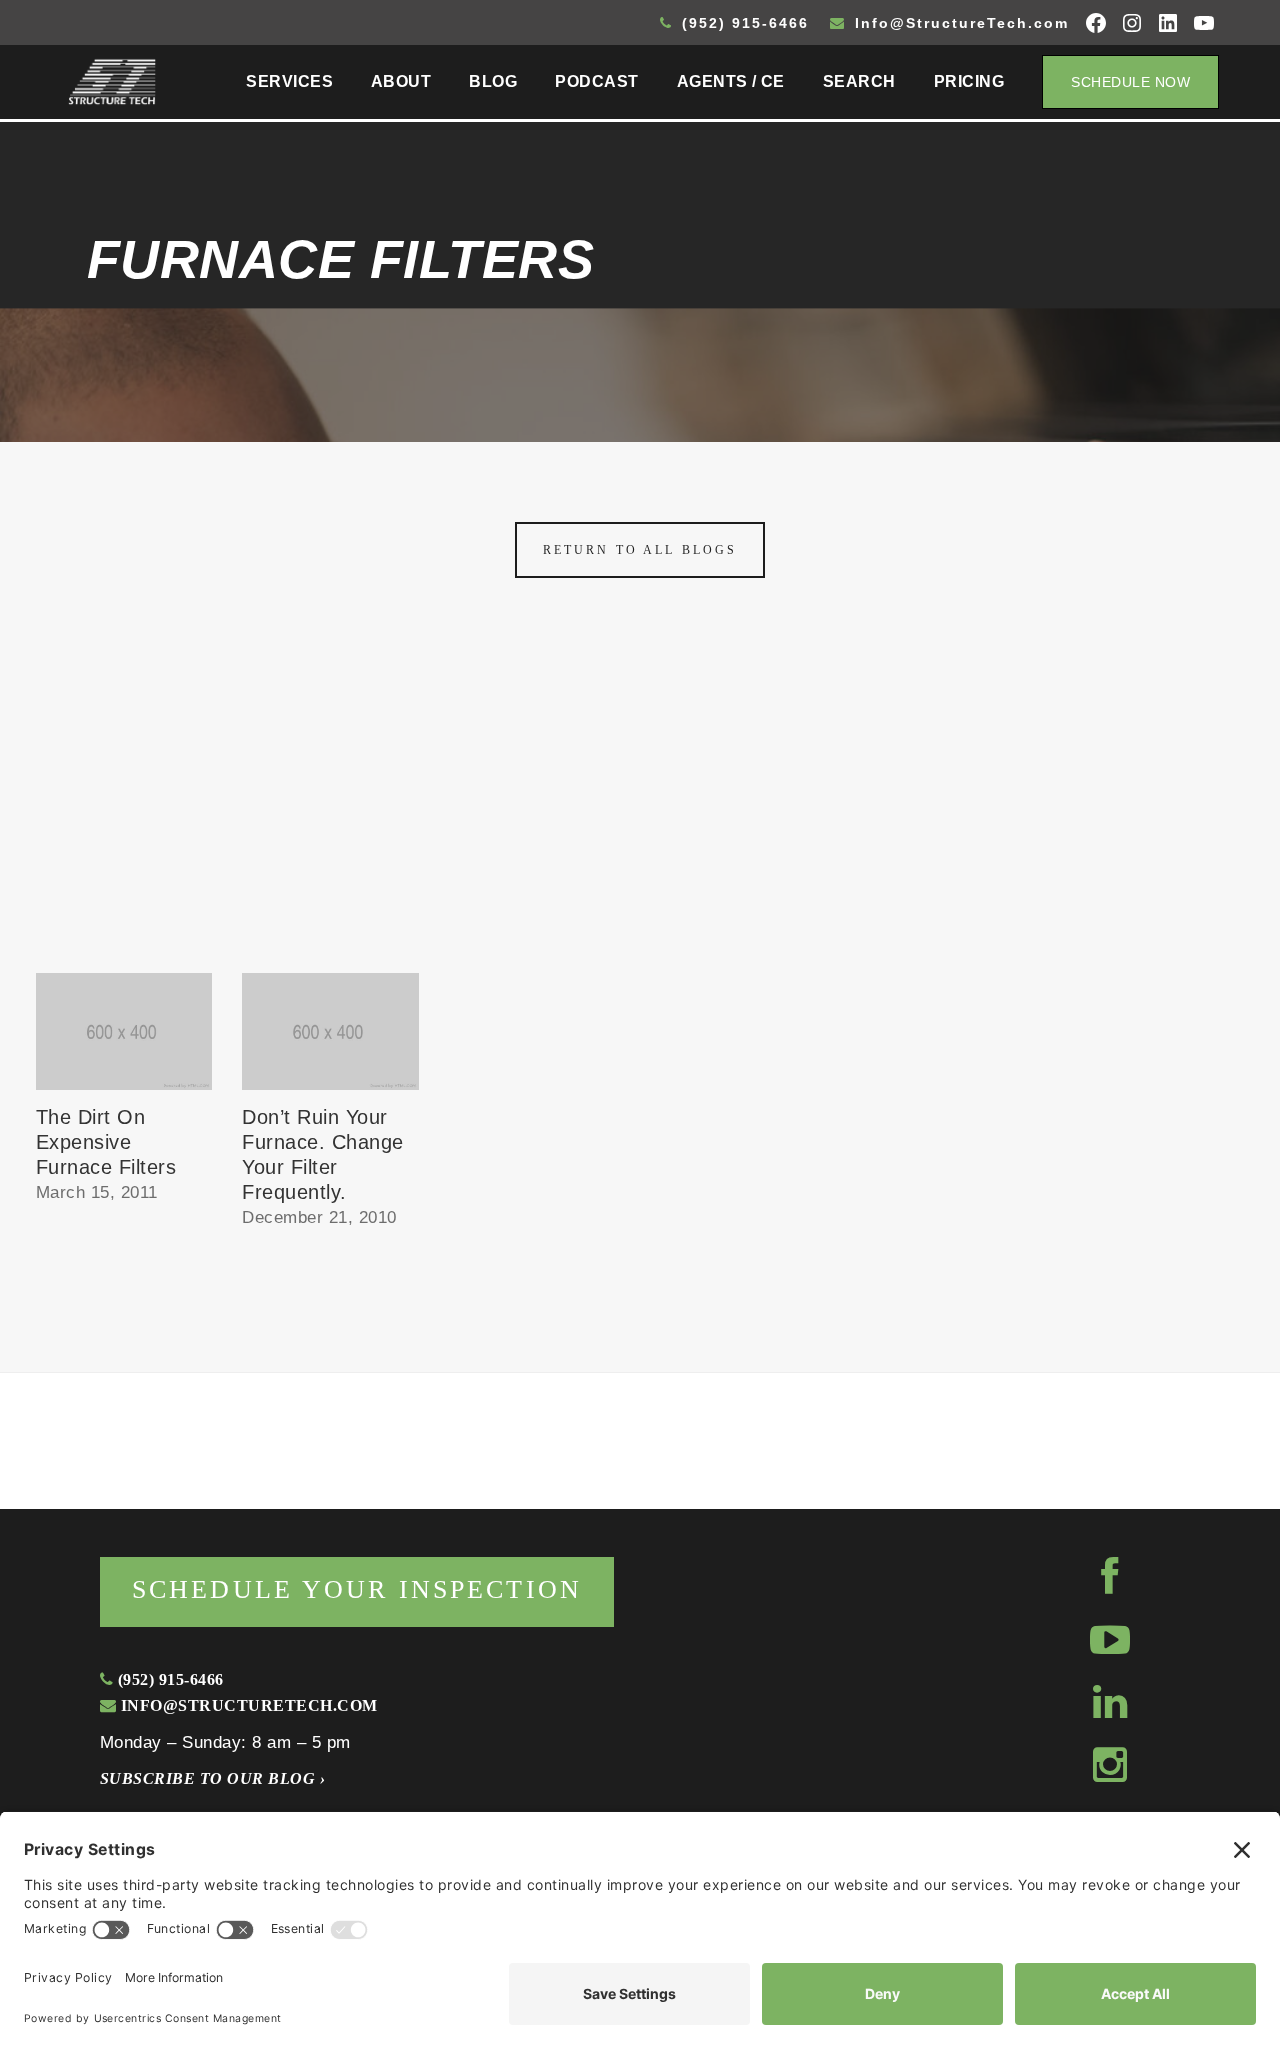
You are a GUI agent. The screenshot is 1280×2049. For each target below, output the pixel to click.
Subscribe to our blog (212, 1778)
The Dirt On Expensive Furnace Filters (106, 1142)
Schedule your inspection (357, 1589)
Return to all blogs (640, 550)
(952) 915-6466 (742, 23)
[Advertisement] (640, 823)
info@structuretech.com (246, 1705)
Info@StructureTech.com (959, 23)
